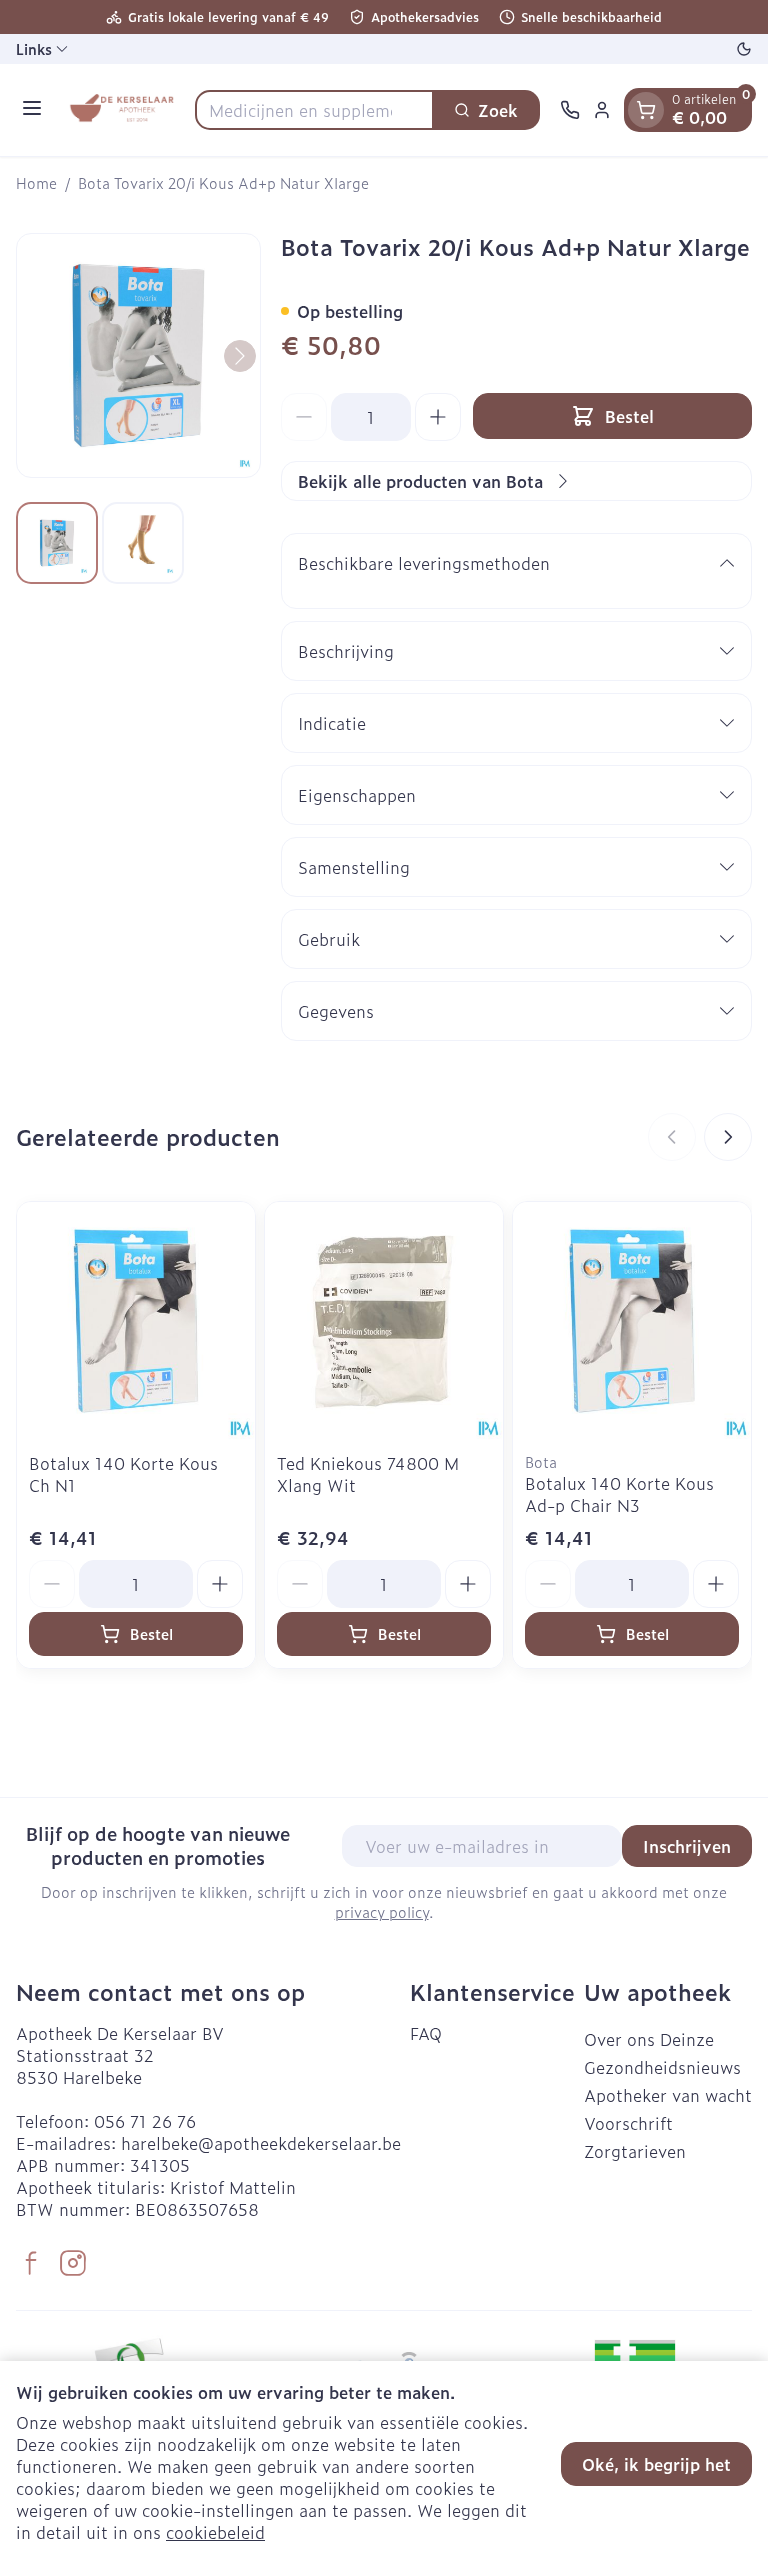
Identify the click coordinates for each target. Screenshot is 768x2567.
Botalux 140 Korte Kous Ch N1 (123, 1474)
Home (36, 183)
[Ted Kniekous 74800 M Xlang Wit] (384, 1321)
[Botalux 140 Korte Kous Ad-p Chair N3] (632, 1321)
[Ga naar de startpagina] (121, 110)
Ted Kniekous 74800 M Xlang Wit (368, 1474)
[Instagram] (73, 2263)
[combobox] (314, 110)
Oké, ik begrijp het (656, 2464)
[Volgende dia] (728, 1137)
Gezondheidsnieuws (662, 2067)
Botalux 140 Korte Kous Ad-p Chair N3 (619, 1494)
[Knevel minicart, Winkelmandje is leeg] (646, 110)
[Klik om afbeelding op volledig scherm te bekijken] (138, 355)
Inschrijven (687, 1846)
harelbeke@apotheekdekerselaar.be (261, 2143)
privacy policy (382, 1911)
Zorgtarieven (635, 2151)
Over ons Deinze (649, 2039)
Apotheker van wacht (668, 2095)
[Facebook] (31, 2263)
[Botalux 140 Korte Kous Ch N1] (136, 1321)
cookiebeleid (215, 2532)
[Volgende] (240, 356)
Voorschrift (628, 2123)
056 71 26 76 (145, 2121)
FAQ (426, 2033)
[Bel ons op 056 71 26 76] (570, 110)
